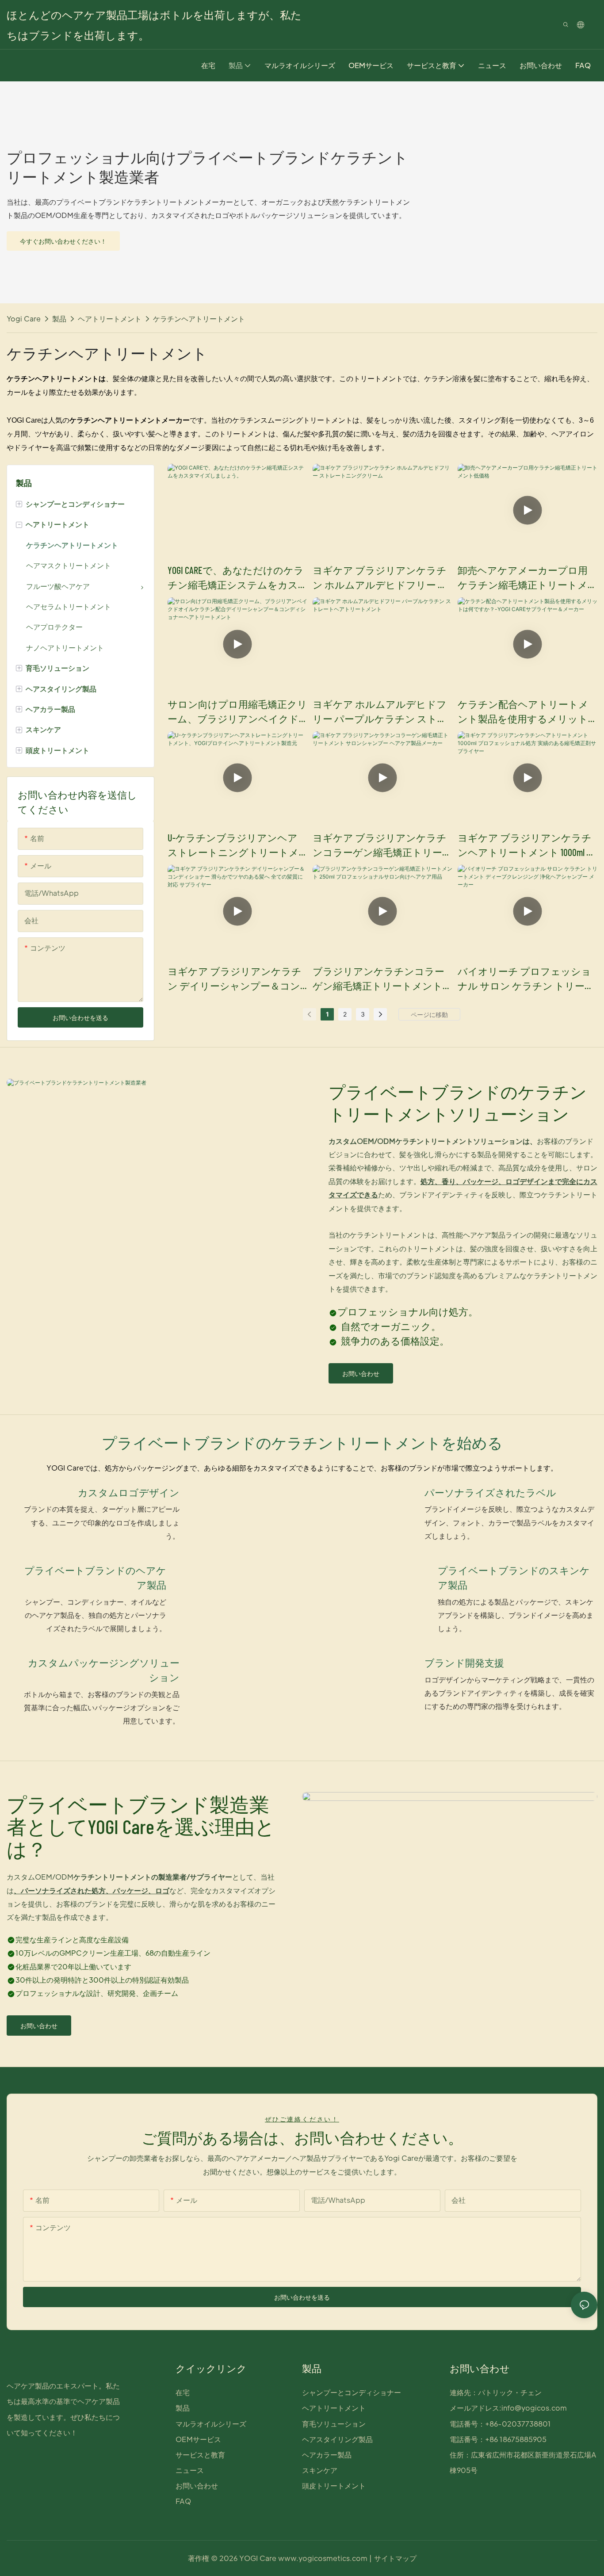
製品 (59, 319)
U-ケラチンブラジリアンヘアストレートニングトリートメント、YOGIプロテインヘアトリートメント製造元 (236, 846)
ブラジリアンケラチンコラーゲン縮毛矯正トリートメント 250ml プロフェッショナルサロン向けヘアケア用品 (380, 979)
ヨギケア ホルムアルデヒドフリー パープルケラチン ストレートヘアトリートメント (380, 712)
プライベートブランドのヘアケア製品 (95, 1577)
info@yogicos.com (534, 2408)
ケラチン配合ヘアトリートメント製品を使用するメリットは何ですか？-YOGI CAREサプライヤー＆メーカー (527, 712)
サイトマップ (395, 2558)
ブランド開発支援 (464, 1663)
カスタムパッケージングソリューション (103, 1670)
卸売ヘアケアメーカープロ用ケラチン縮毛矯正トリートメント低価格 (523, 578)
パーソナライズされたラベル (490, 1492)
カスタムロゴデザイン (128, 1492)
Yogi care (24, 319)
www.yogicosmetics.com (322, 2558)
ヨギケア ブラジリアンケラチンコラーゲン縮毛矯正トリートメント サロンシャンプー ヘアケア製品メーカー (382, 846)
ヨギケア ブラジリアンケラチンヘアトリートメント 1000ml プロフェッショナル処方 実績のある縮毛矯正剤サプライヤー (527, 846)
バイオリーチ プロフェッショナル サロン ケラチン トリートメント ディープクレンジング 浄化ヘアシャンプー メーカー (526, 979)
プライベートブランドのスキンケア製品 (514, 1577)
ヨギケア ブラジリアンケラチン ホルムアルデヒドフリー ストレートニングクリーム (380, 578)
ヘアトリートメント (110, 319)
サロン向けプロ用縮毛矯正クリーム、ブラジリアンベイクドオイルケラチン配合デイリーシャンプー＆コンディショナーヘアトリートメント (237, 712)
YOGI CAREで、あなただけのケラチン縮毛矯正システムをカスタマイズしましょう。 (236, 578)
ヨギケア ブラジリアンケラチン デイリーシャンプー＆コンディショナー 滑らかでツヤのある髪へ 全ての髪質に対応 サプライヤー (235, 979)
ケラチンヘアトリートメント (199, 319)
